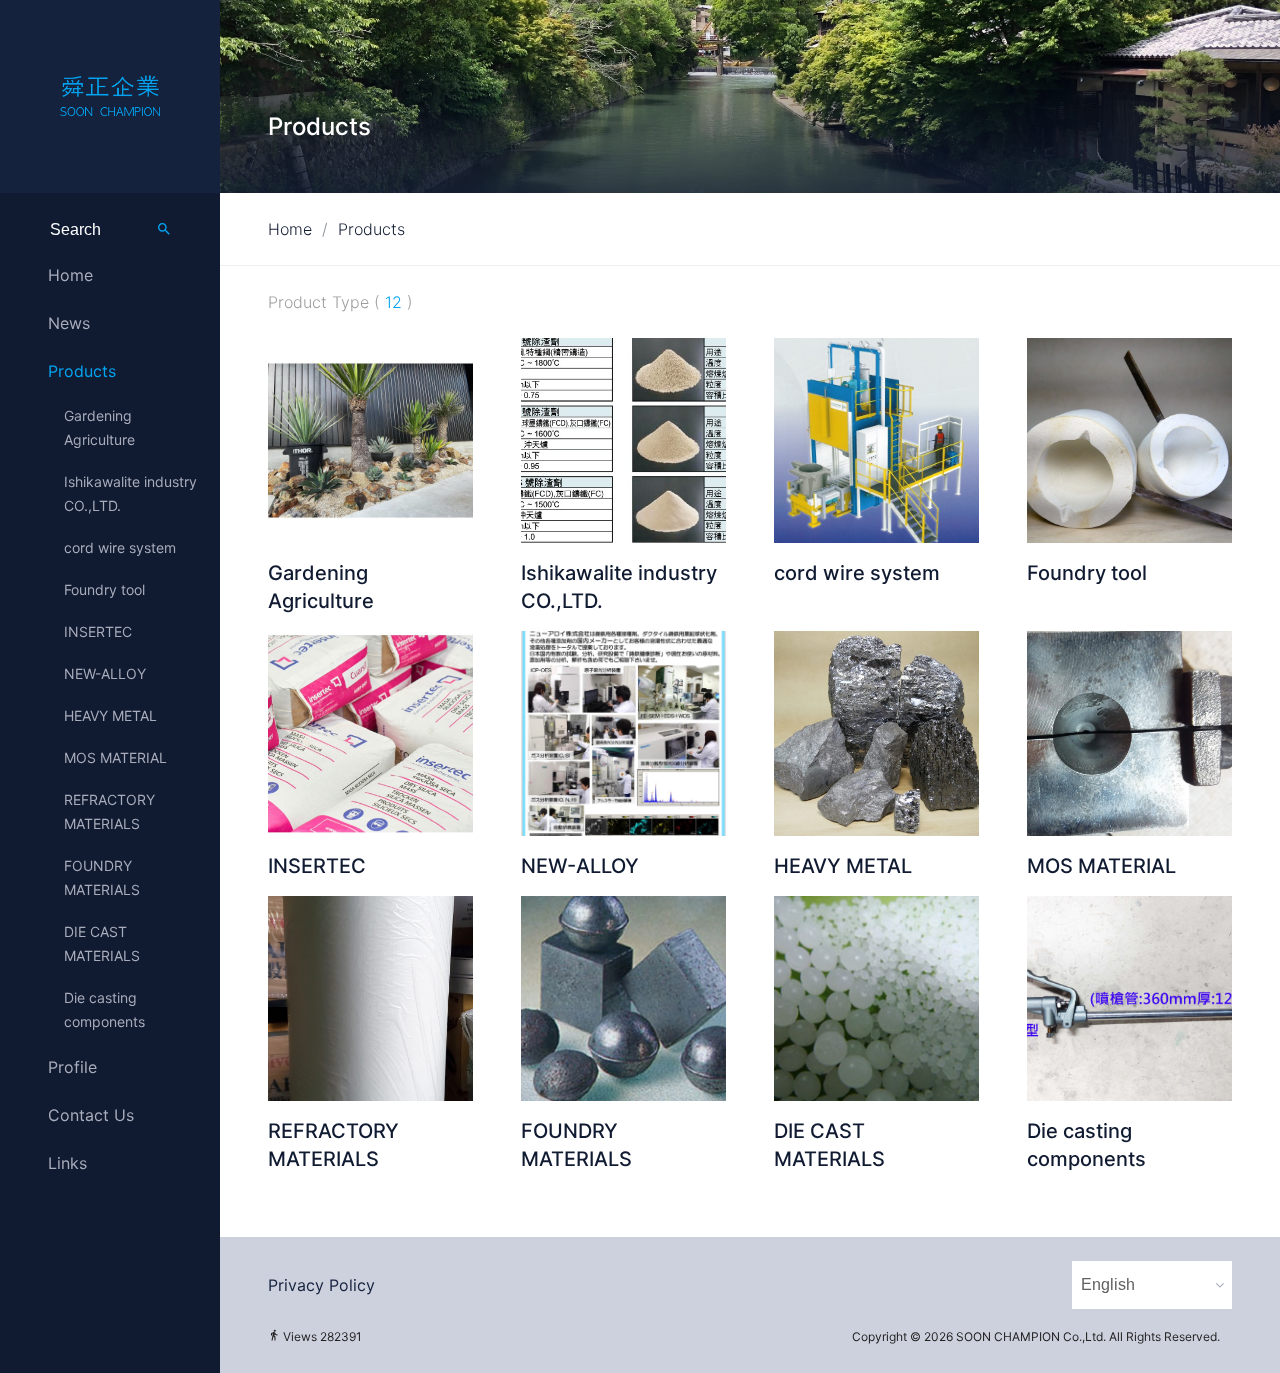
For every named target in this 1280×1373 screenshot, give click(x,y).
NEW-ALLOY (105, 673)
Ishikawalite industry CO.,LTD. (130, 493)
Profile (72, 1067)
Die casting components (104, 1009)
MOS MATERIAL (115, 757)
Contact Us (91, 1115)
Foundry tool (104, 589)
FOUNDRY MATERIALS (102, 877)
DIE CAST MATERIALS (102, 943)
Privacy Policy (321, 1285)
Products (82, 371)
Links (67, 1163)
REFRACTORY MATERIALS (109, 811)
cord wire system (120, 547)
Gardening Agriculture (99, 427)
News (69, 323)
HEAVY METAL (110, 715)
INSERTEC (98, 631)
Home (70, 275)
